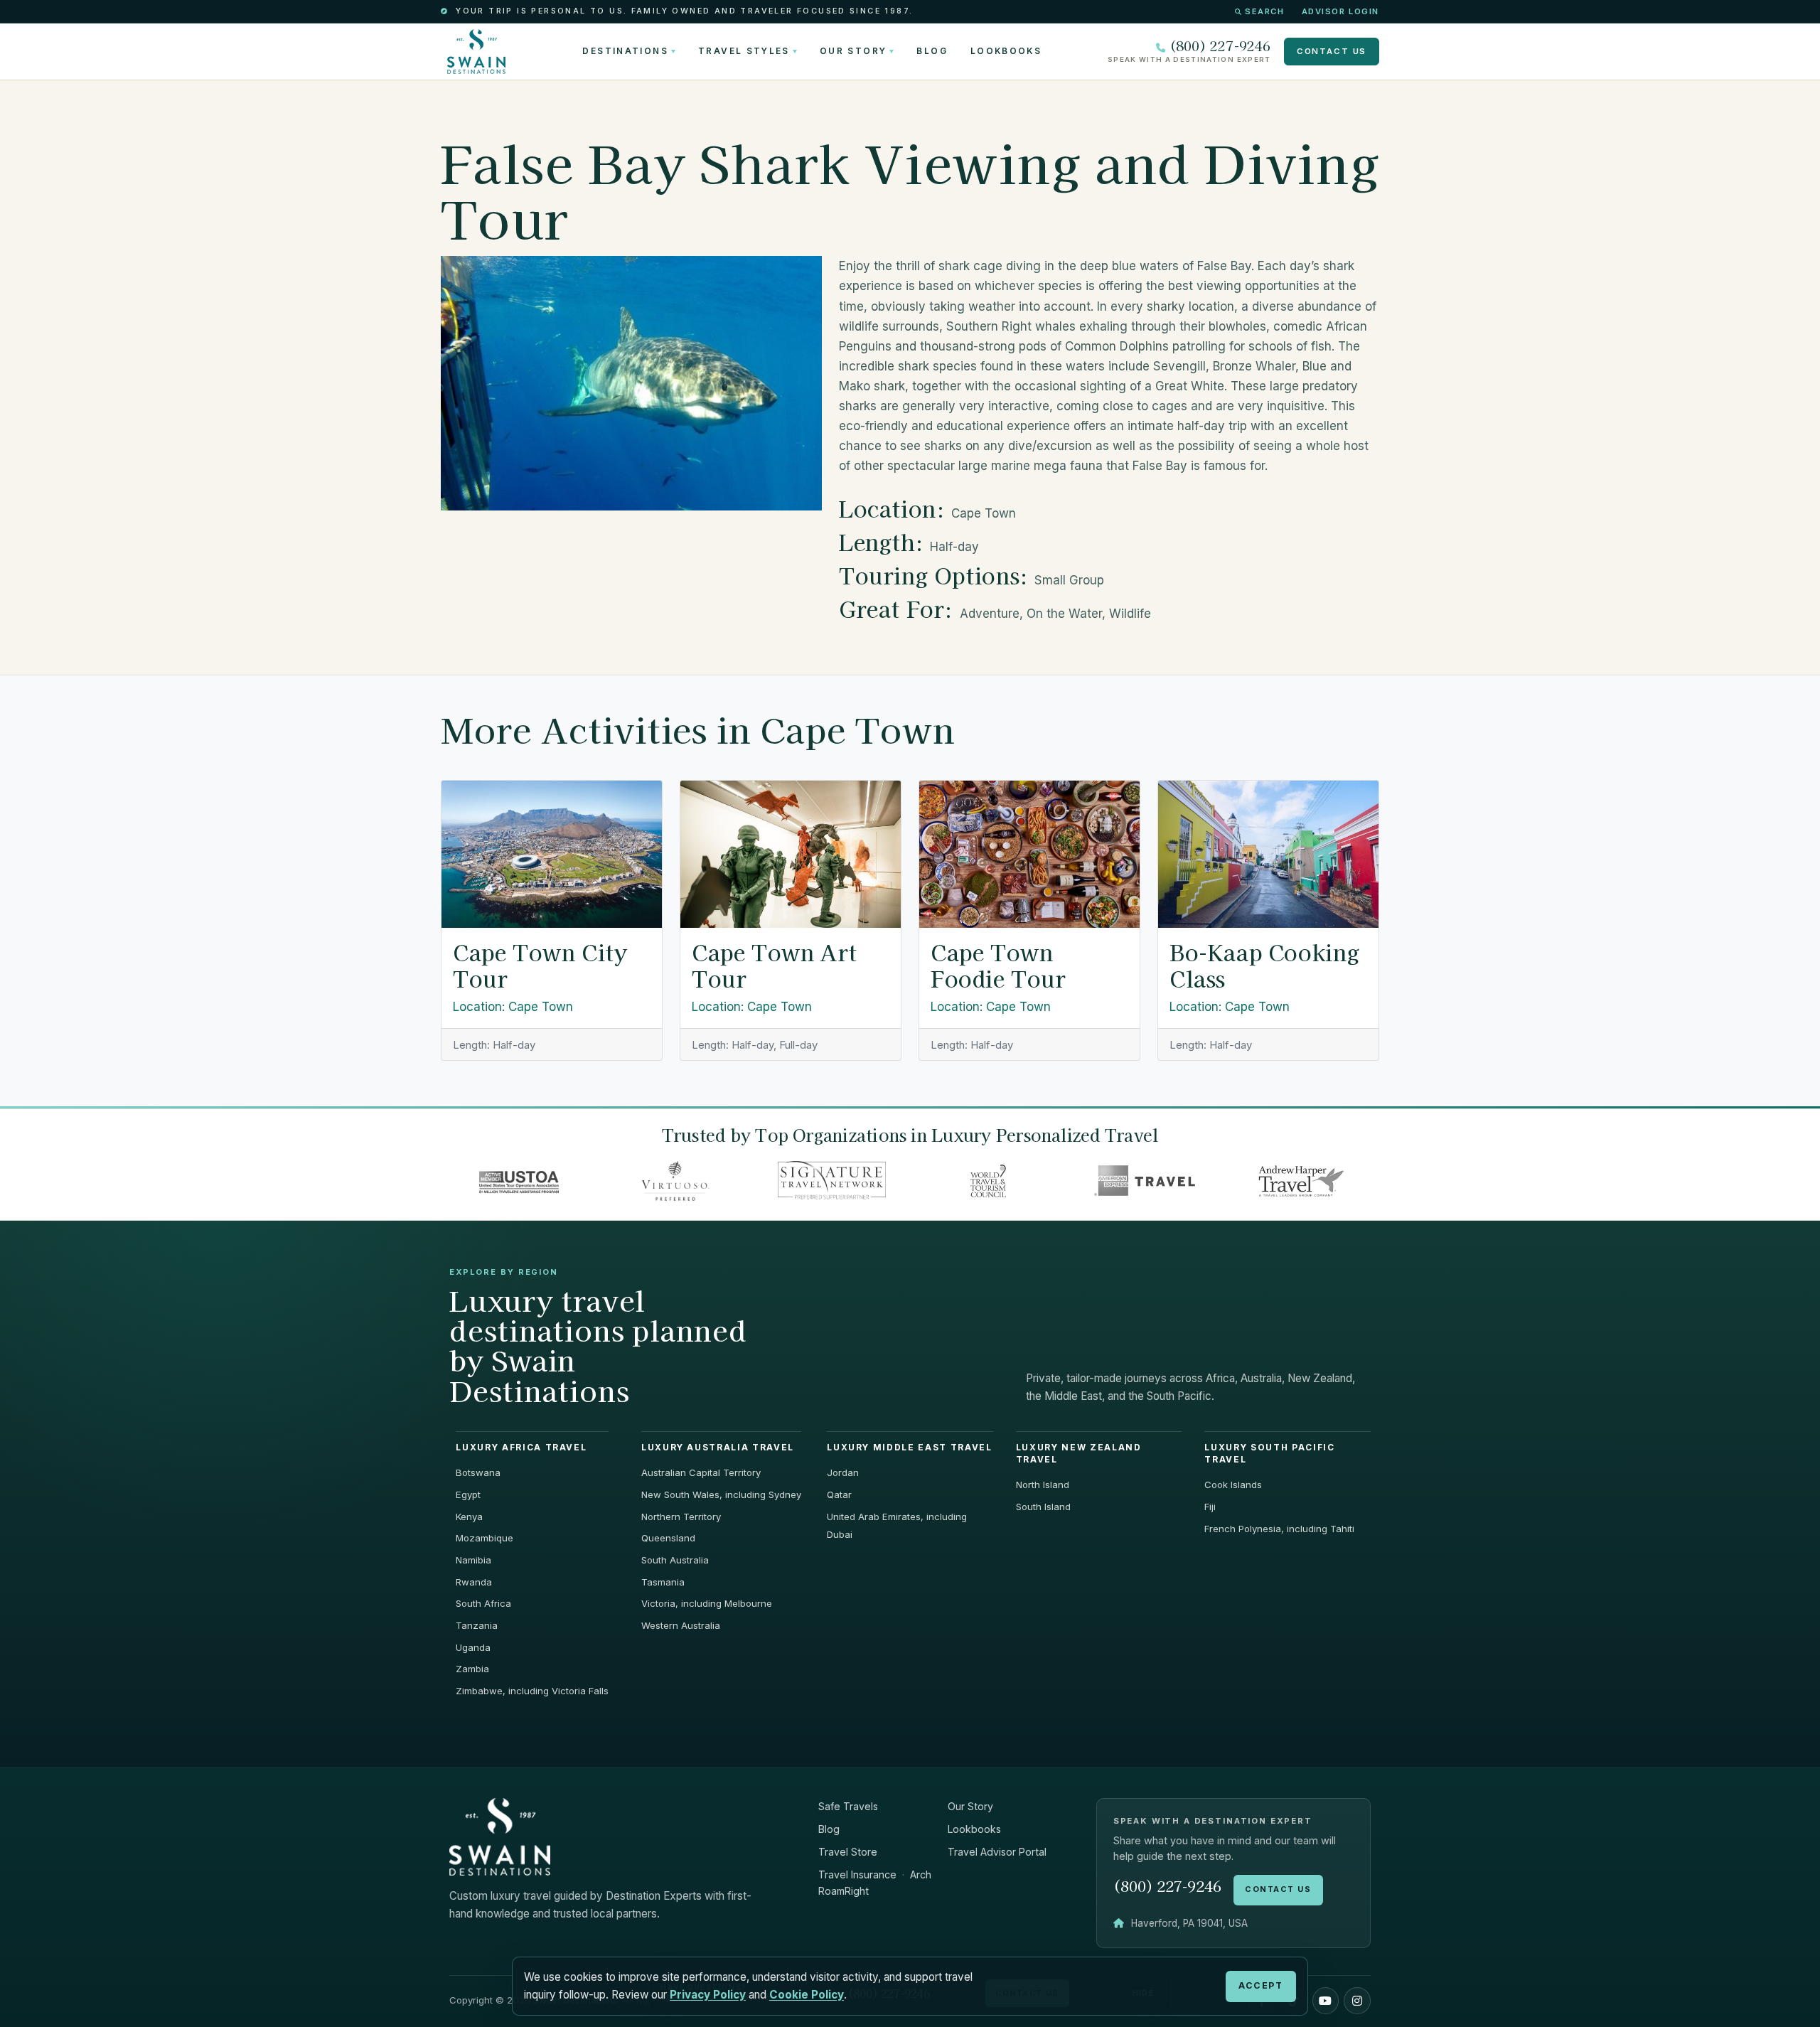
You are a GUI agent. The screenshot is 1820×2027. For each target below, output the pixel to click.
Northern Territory (681, 1517)
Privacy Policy (708, 1995)
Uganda (473, 1647)
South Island (1043, 1507)
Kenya (469, 1517)
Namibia (473, 1560)
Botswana (478, 1472)
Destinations (625, 51)
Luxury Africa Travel (521, 1448)
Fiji (1210, 1507)
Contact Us (1332, 51)
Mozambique (485, 1538)
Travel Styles (744, 51)
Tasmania (663, 1582)
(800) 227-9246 (1220, 46)
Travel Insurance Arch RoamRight (875, 1883)
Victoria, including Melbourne (707, 1603)
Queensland (668, 1538)
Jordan (843, 1472)
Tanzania (477, 1625)
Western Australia (681, 1625)
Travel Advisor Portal (997, 1852)
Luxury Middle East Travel (909, 1448)
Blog (932, 51)
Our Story (853, 51)
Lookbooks (1006, 51)
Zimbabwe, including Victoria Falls (532, 1691)
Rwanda (474, 1582)
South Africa (483, 1603)
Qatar (839, 1494)
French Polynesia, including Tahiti (1279, 1529)
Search (1264, 11)
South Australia (675, 1560)
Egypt (468, 1494)
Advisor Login (1340, 11)
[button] (1326, 2001)
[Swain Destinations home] (500, 1835)
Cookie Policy (807, 1995)
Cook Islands (1233, 1485)
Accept (1260, 1985)
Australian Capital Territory (701, 1472)
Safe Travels (848, 1806)
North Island (1043, 1485)
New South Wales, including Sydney (721, 1494)
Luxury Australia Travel (718, 1448)
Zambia (472, 1669)
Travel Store (848, 1852)
